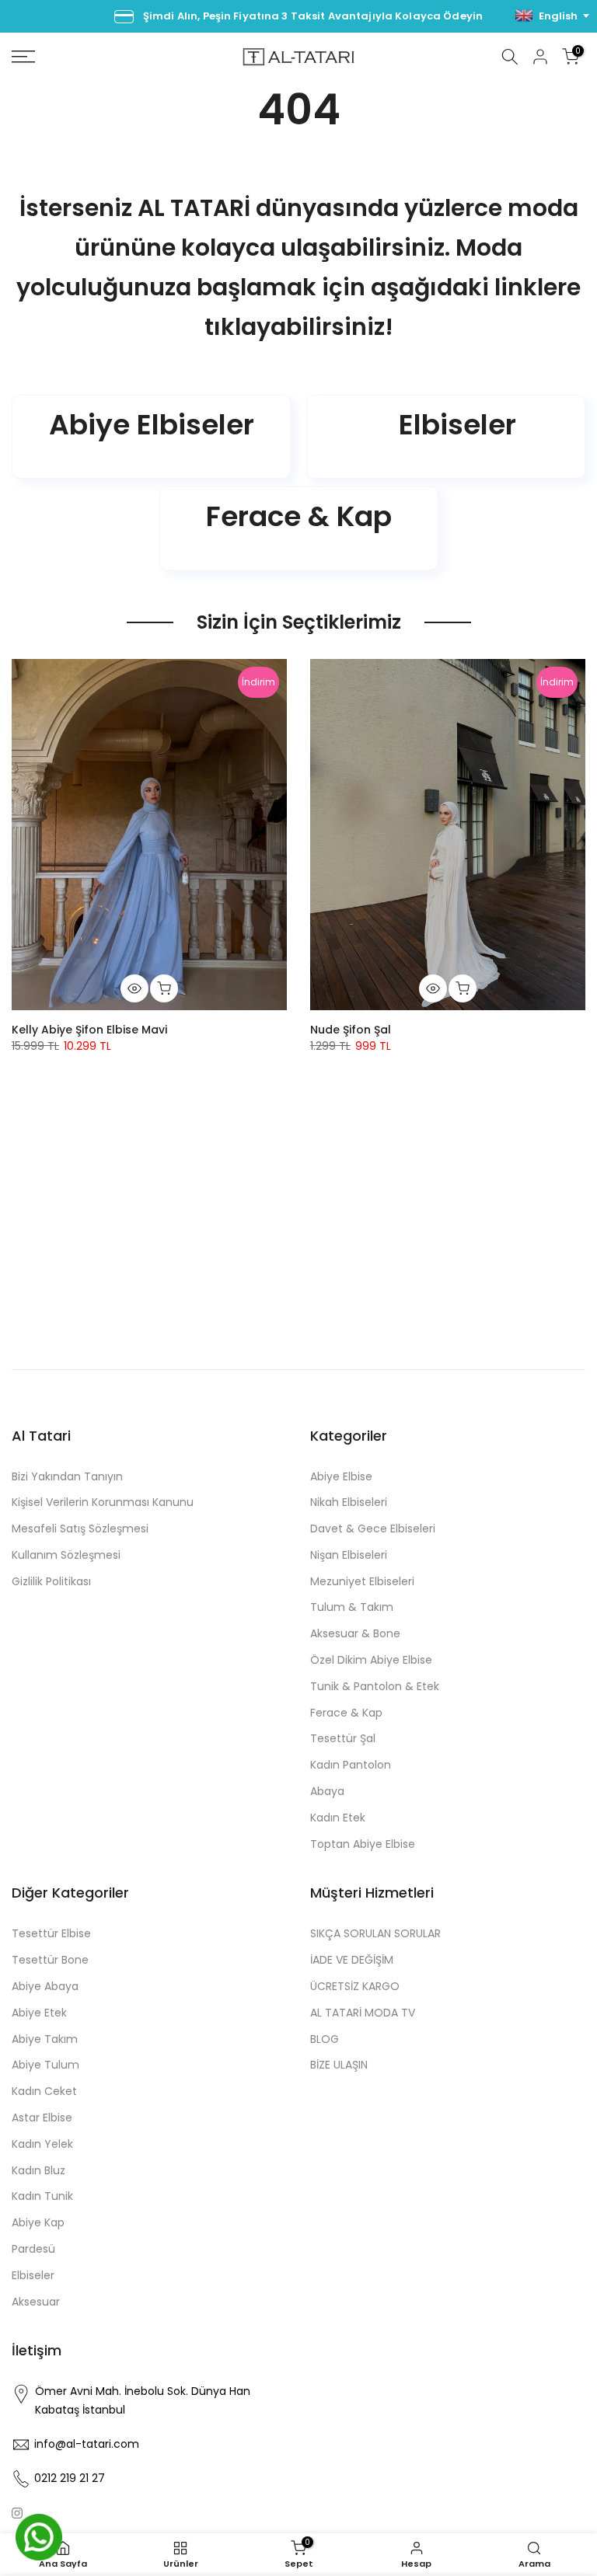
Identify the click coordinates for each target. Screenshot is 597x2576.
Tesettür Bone (50, 1960)
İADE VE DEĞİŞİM (352, 1960)
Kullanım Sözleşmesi (66, 1555)
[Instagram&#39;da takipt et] (17, 2513)
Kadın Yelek (42, 2144)
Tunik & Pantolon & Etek (375, 1686)
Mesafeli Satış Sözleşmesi (80, 1529)
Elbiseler (33, 2275)
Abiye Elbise (341, 1476)
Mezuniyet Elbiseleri (362, 1581)
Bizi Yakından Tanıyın (67, 1476)
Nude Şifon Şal (351, 1030)
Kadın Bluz (38, 2170)
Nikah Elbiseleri (349, 1502)
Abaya (327, 1791)
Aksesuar (36, 2302)
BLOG (325, 2039)
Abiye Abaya (45, 1986)
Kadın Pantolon (351, 1765)
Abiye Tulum (45, 2065)
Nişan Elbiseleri (349, 1555)
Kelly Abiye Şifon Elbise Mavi (89, 1030)
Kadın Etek (338, 1818)
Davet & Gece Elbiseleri (373, 1529)
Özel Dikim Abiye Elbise (371, 1660)
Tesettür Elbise (51, 1933)
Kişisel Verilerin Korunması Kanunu (103, 1502)
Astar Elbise (42, 2118)
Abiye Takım (45, 2039)
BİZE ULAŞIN (339, 2065)
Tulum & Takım (352, 1607)
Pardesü (33, 2249)
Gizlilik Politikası (51, 1581)
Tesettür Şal (343, 1738)
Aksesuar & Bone (355, 1633)
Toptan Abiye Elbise (363, 1844)
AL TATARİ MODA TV (363, 2013)
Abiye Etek (39, 2013)
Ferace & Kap (346, 1713)
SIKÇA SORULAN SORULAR (375, 1933)
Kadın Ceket (44, 2091)
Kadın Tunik (42, 2196)
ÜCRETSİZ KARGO (355, 1986)
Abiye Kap (38, 2222)
